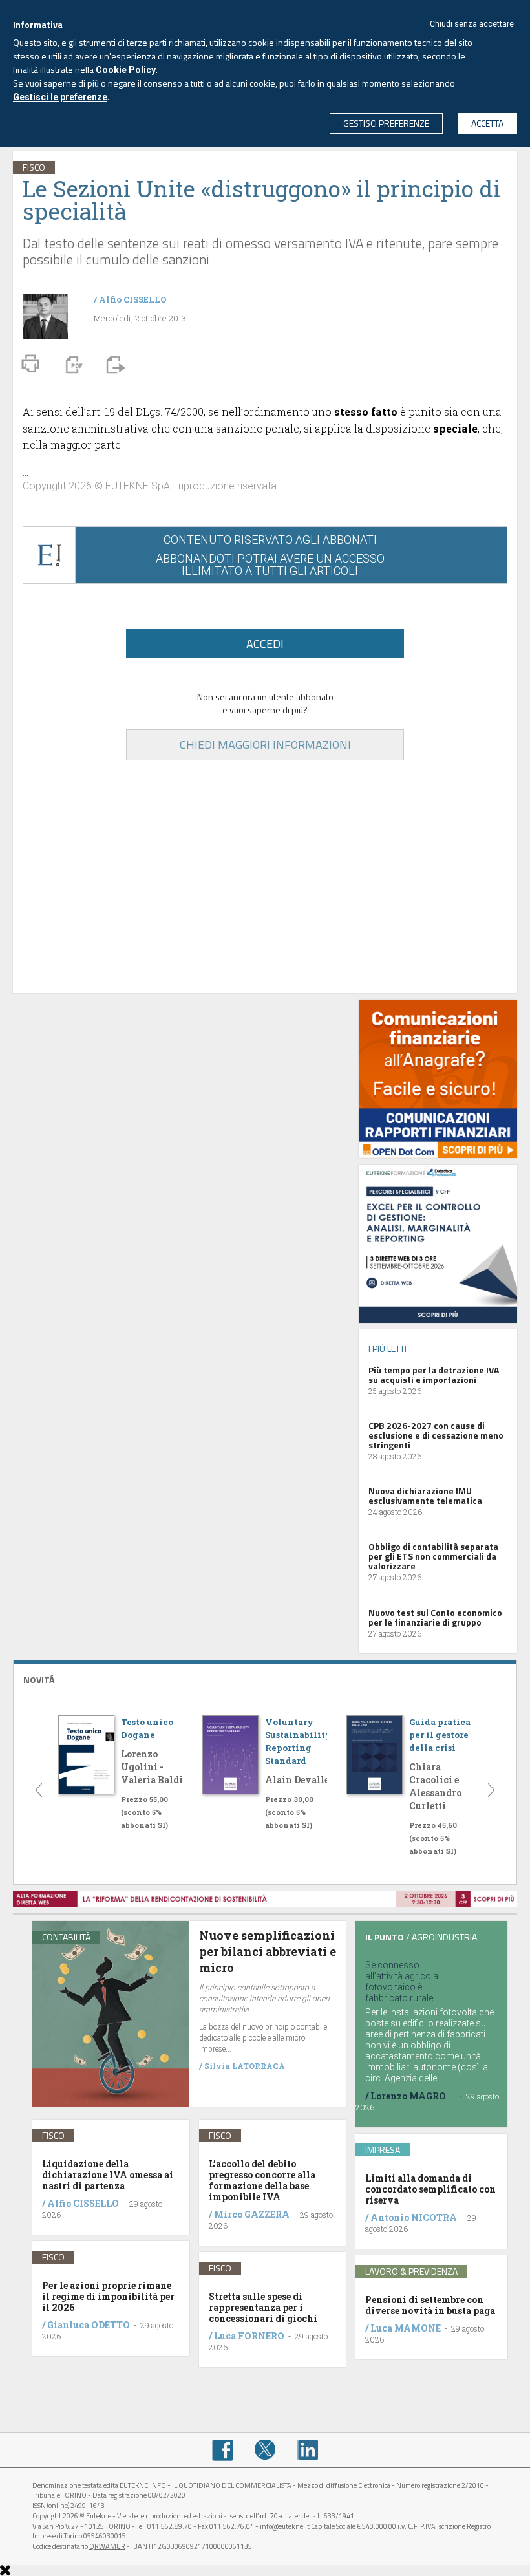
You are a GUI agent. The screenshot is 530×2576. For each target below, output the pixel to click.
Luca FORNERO (249, 2336)
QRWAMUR (107, 2546)
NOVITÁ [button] (39, 1680)
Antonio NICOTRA (414, 2217)
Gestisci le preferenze (60, 97)
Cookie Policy (126, 70)
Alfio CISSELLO (133, 299)
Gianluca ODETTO (89, 2325)
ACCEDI (265, 644)
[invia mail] (114, 363)
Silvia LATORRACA (245, 2066)
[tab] (265, 1678)
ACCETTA (487, 123)
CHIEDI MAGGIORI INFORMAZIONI (265, 745)
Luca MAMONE (406, 2328)
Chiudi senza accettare (472, 24)
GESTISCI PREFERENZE (386, 123)
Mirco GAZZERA (252, 2214)
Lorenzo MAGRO (408, 2096)
